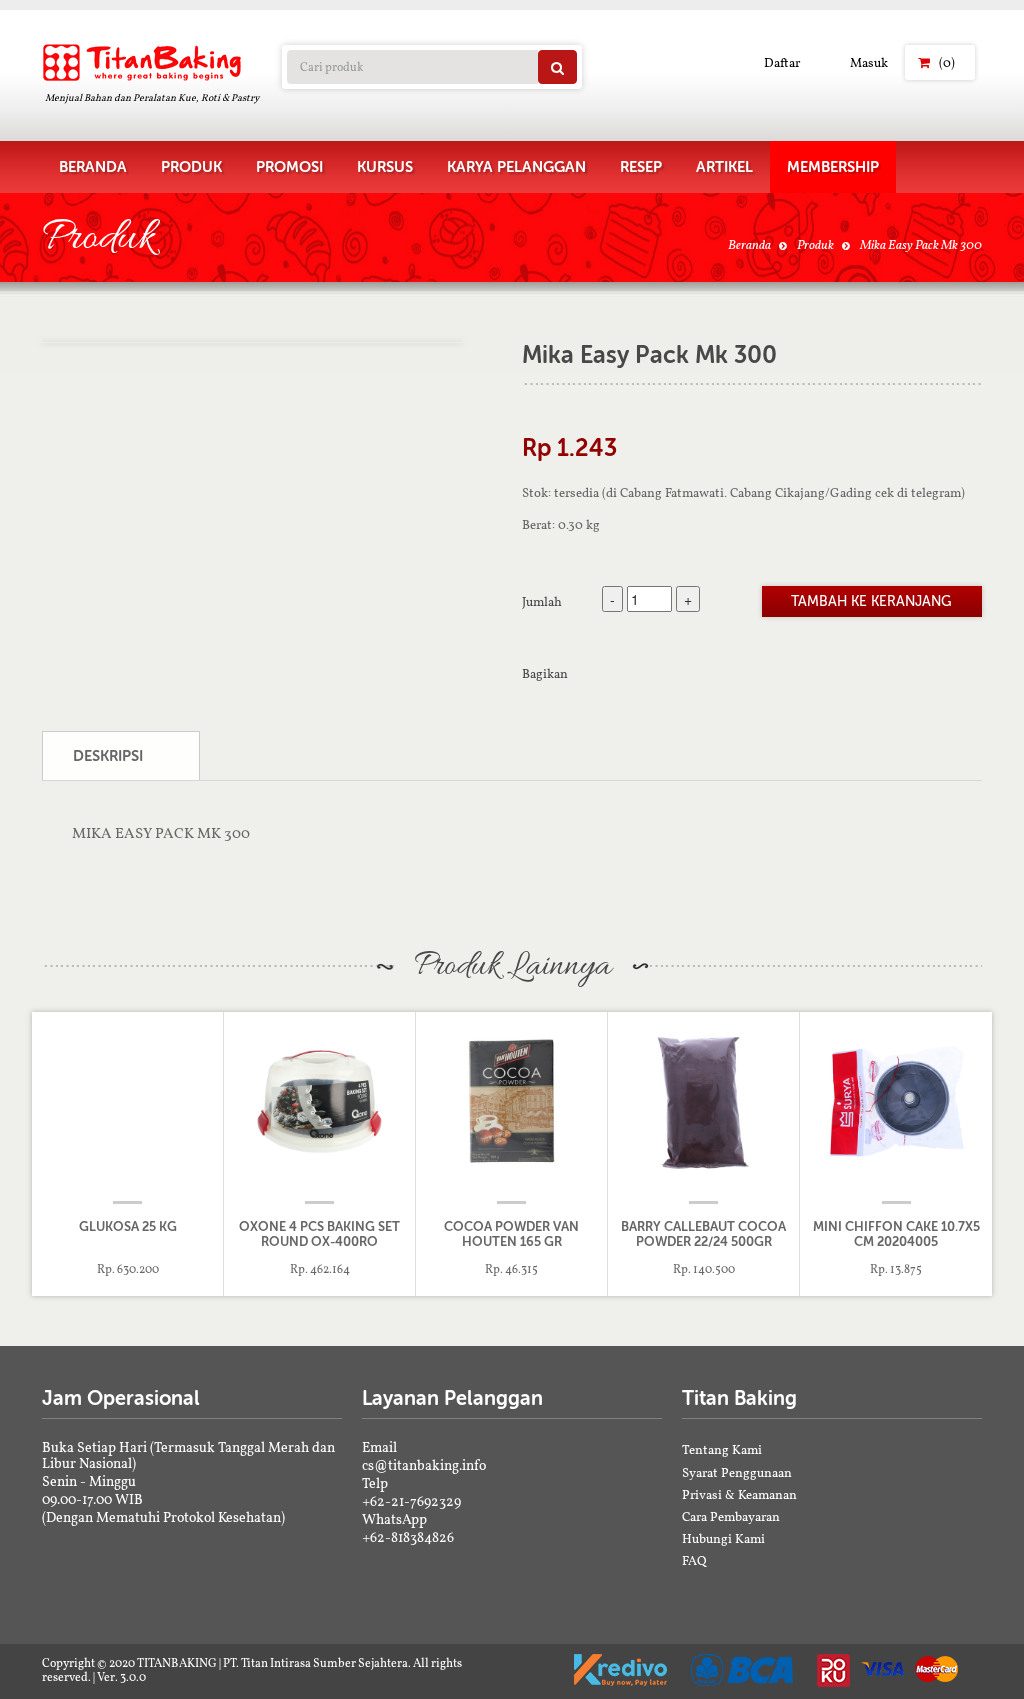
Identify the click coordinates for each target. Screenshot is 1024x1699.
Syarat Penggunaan (737, 1472)
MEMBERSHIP (833, 167)
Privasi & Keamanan (739, 1494)
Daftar (782, 62)
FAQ (694, 1560)
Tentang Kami (722, 1449)
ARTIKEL (724, 167)
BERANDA (93, 167)
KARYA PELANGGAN (516, 167)
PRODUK (191, 167)
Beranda (749, 244)
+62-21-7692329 (411, 1501)
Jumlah (542, 601)
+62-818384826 (408, 1537)
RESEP (641, 167)
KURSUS (385, 167)
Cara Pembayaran (731, 1516)
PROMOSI (289, 167)
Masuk (869, 62)
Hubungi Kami (723, 1538)
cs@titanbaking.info (424, 1465)
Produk (815, 244)
